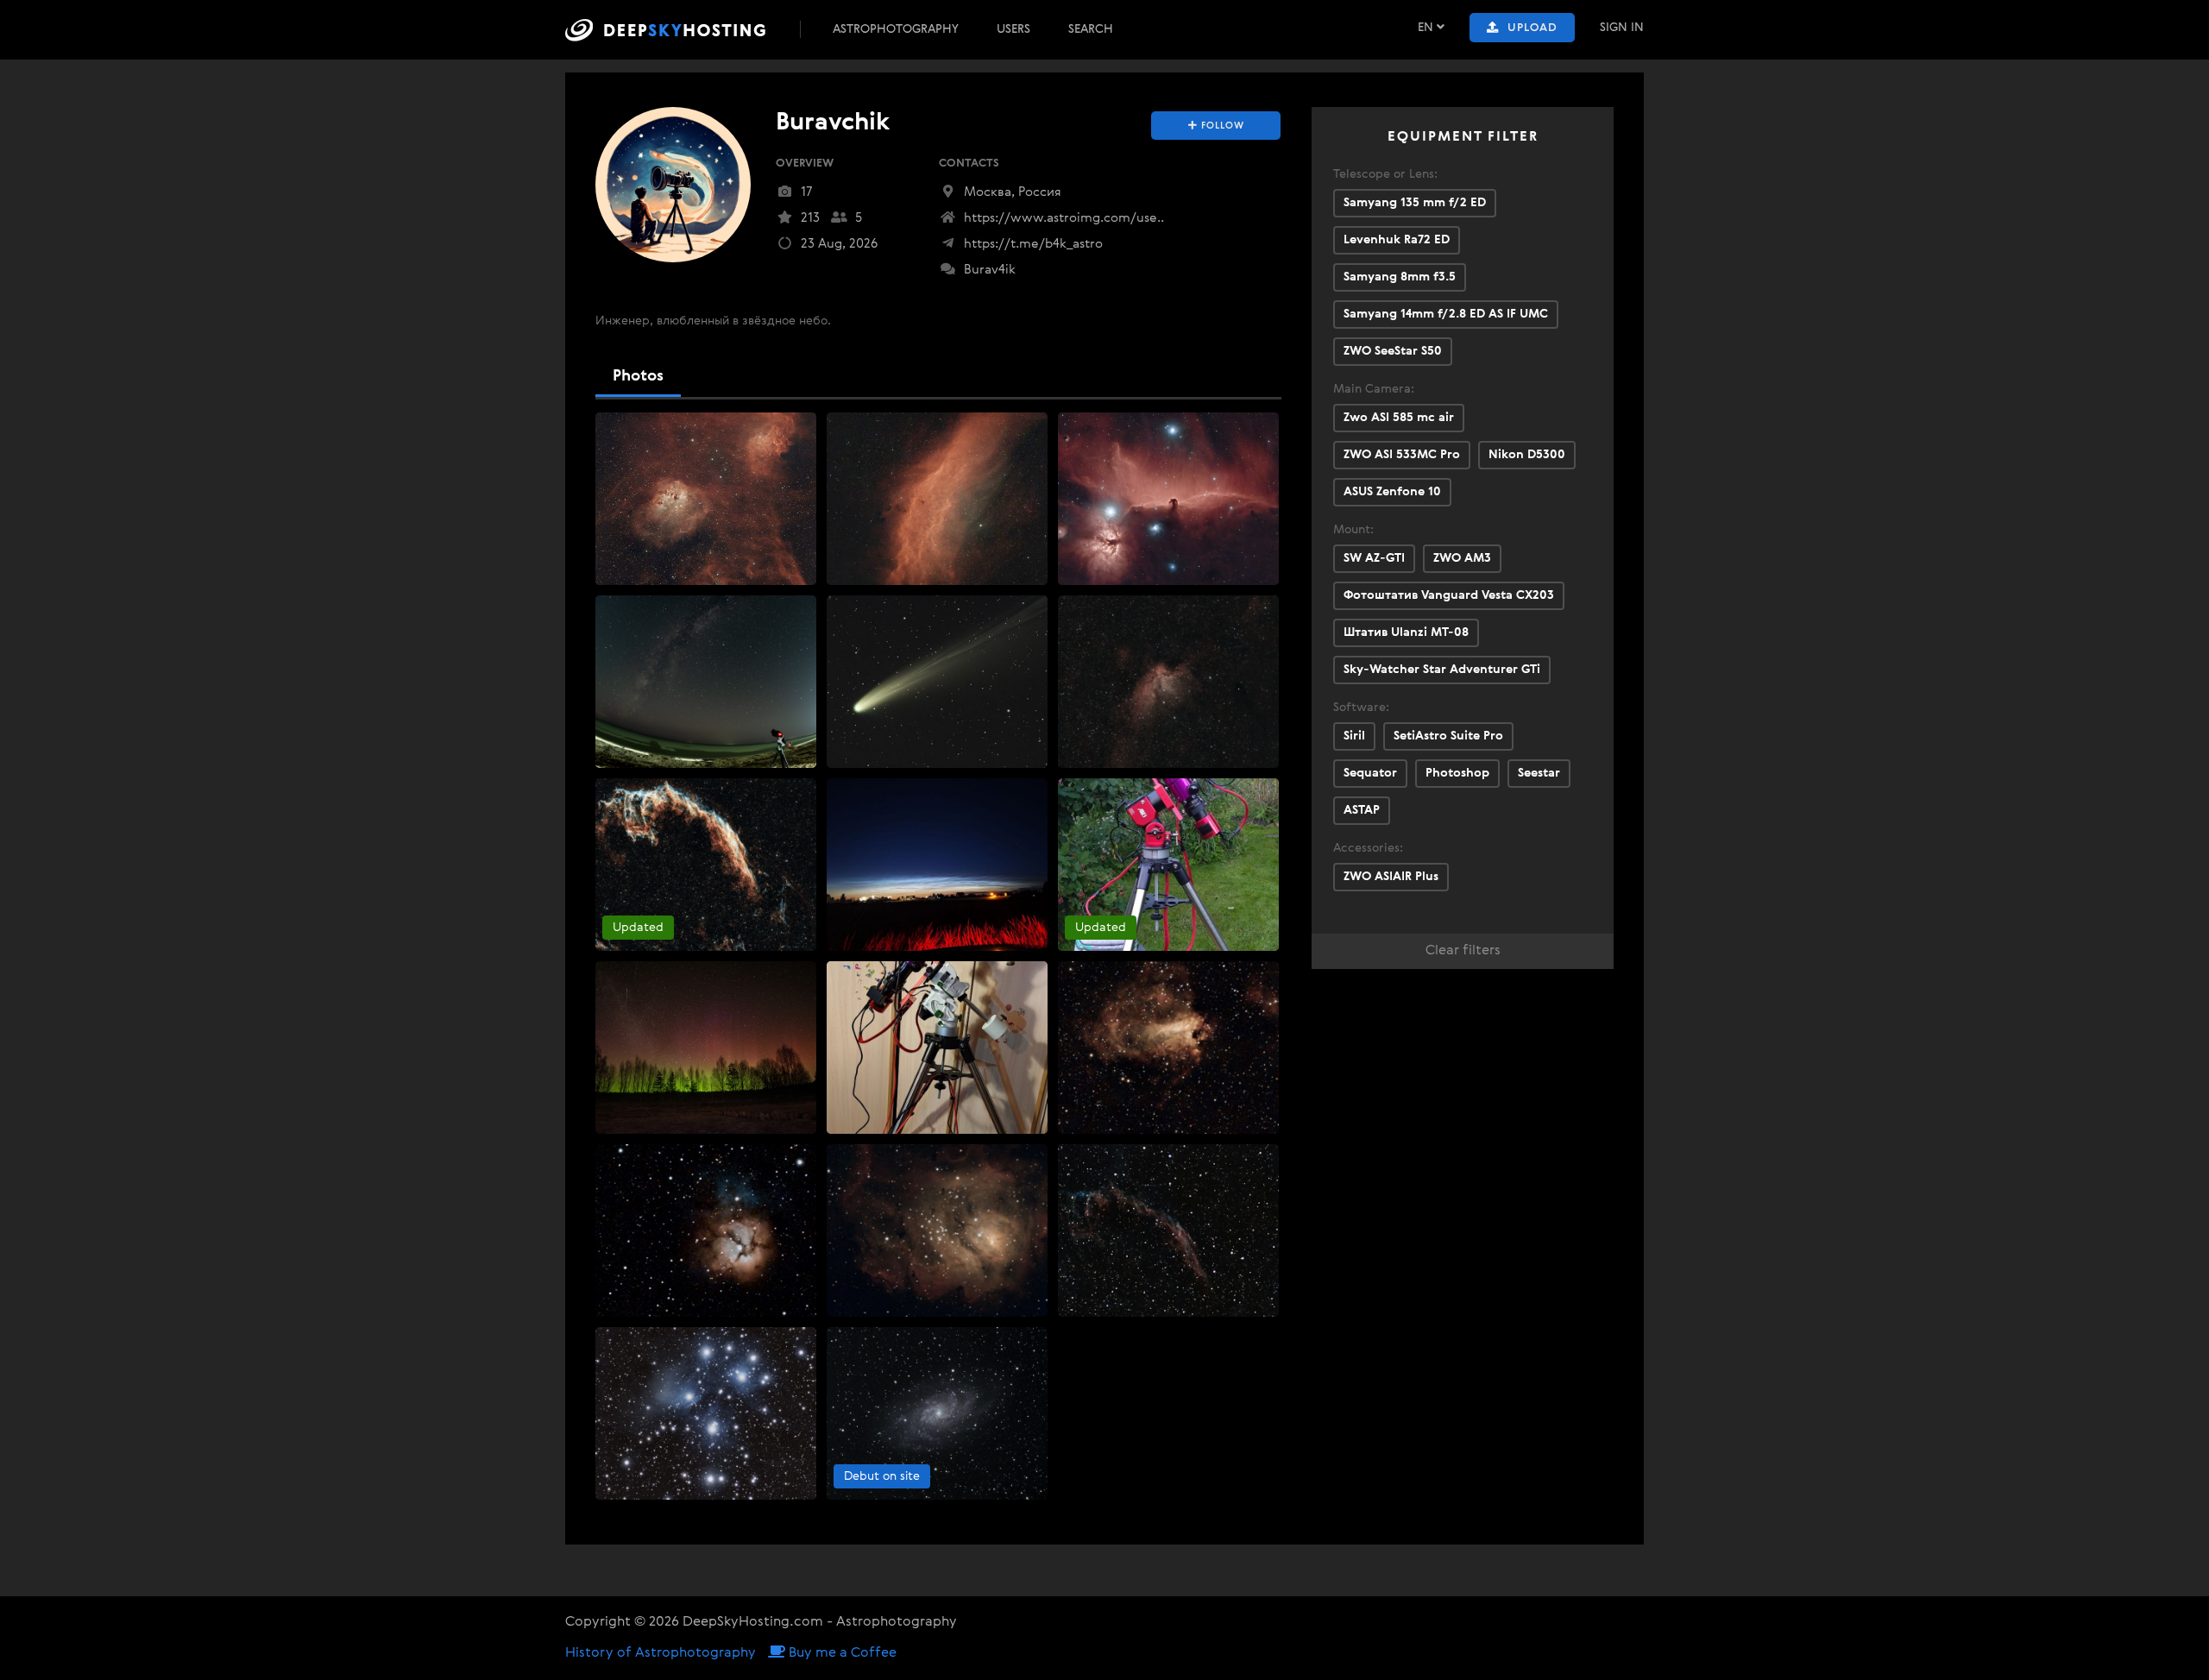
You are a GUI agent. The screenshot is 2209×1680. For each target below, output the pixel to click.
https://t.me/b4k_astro (1032, 244)
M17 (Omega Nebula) (1127, 977)
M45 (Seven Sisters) (658, 1343)
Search (1091, 29)
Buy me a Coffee (841, 1653)
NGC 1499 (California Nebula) (918, 428)
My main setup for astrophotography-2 (1177, 794)
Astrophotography (896, 29)
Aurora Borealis (645, 977)
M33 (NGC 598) (878, 1343)
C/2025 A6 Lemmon (891, 611)
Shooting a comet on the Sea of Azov (708, 611)
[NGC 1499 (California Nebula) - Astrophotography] (937, 499)
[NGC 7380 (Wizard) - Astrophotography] (1168, 682)
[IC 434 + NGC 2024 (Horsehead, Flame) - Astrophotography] (1168, 499)
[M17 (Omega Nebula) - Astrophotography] (1168, 1048)
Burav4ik (988, 270)
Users (1013, 29)
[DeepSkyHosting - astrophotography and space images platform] (681, 30)
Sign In (1622, 28)
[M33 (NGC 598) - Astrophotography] (937, 1413)
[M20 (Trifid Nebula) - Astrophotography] (706, 1230)
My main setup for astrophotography (940, 977)
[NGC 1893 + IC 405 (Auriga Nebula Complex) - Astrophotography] (706, 499)
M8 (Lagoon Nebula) (893, 1160)
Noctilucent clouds (888, 794)
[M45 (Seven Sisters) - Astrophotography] (706, 1413)
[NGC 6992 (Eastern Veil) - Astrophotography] (706, 865)
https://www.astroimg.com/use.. (1062, 218)
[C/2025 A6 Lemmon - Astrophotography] (937, 682)
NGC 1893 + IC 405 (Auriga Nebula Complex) (729, 428)
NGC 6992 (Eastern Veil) (670, 794)
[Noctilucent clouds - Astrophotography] (937, 865)
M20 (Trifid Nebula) (658, 1160)
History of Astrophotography (661, 1653)
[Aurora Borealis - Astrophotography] (706, 1048)
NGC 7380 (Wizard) (1120, 611)
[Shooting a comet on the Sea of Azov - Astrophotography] (706, 682)
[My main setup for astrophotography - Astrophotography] (937, 1048)
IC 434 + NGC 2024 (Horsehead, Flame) (1174, 428)
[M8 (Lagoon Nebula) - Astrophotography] (937, 1230)
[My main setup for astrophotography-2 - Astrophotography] (1168, 865)
